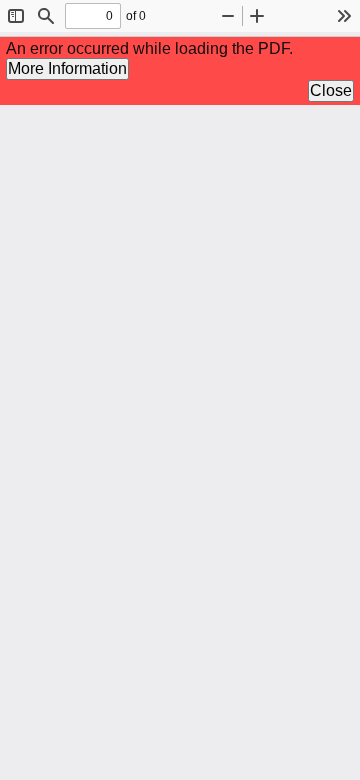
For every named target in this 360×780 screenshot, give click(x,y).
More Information (67, 68)
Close (331, 90)
